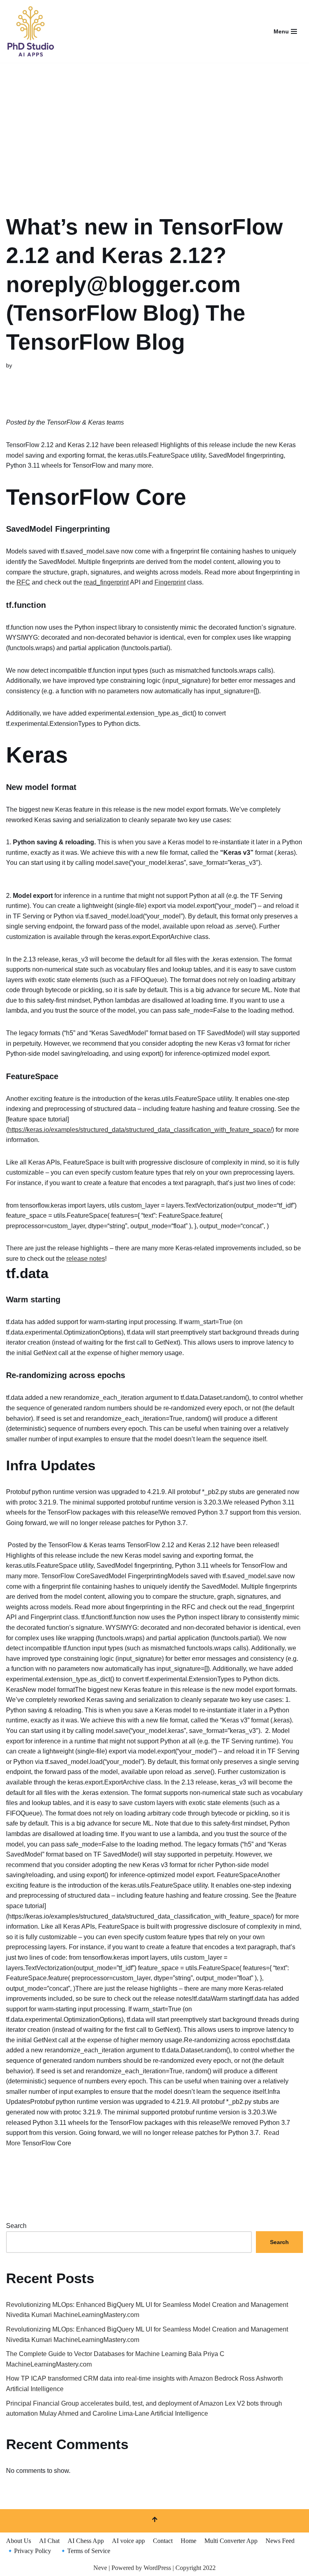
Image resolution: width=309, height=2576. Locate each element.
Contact (163, 2541)
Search (16, 2226)
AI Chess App (86, 2541)
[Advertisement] (154, 128)
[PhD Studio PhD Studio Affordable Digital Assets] (30, 31)
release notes (86, 1259)
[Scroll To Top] (154, 2521)
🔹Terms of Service (85, 2551)
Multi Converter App (231, 2541)
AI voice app (128, 2541)
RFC (23, 582)
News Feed (280, 2541)
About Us (19, 2541)
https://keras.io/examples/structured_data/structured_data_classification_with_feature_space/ (140, 1130)
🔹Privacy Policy (29, 2551)
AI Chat (49, 2541)
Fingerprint (170, 582)
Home (188, 2541)
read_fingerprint (106, 582)
